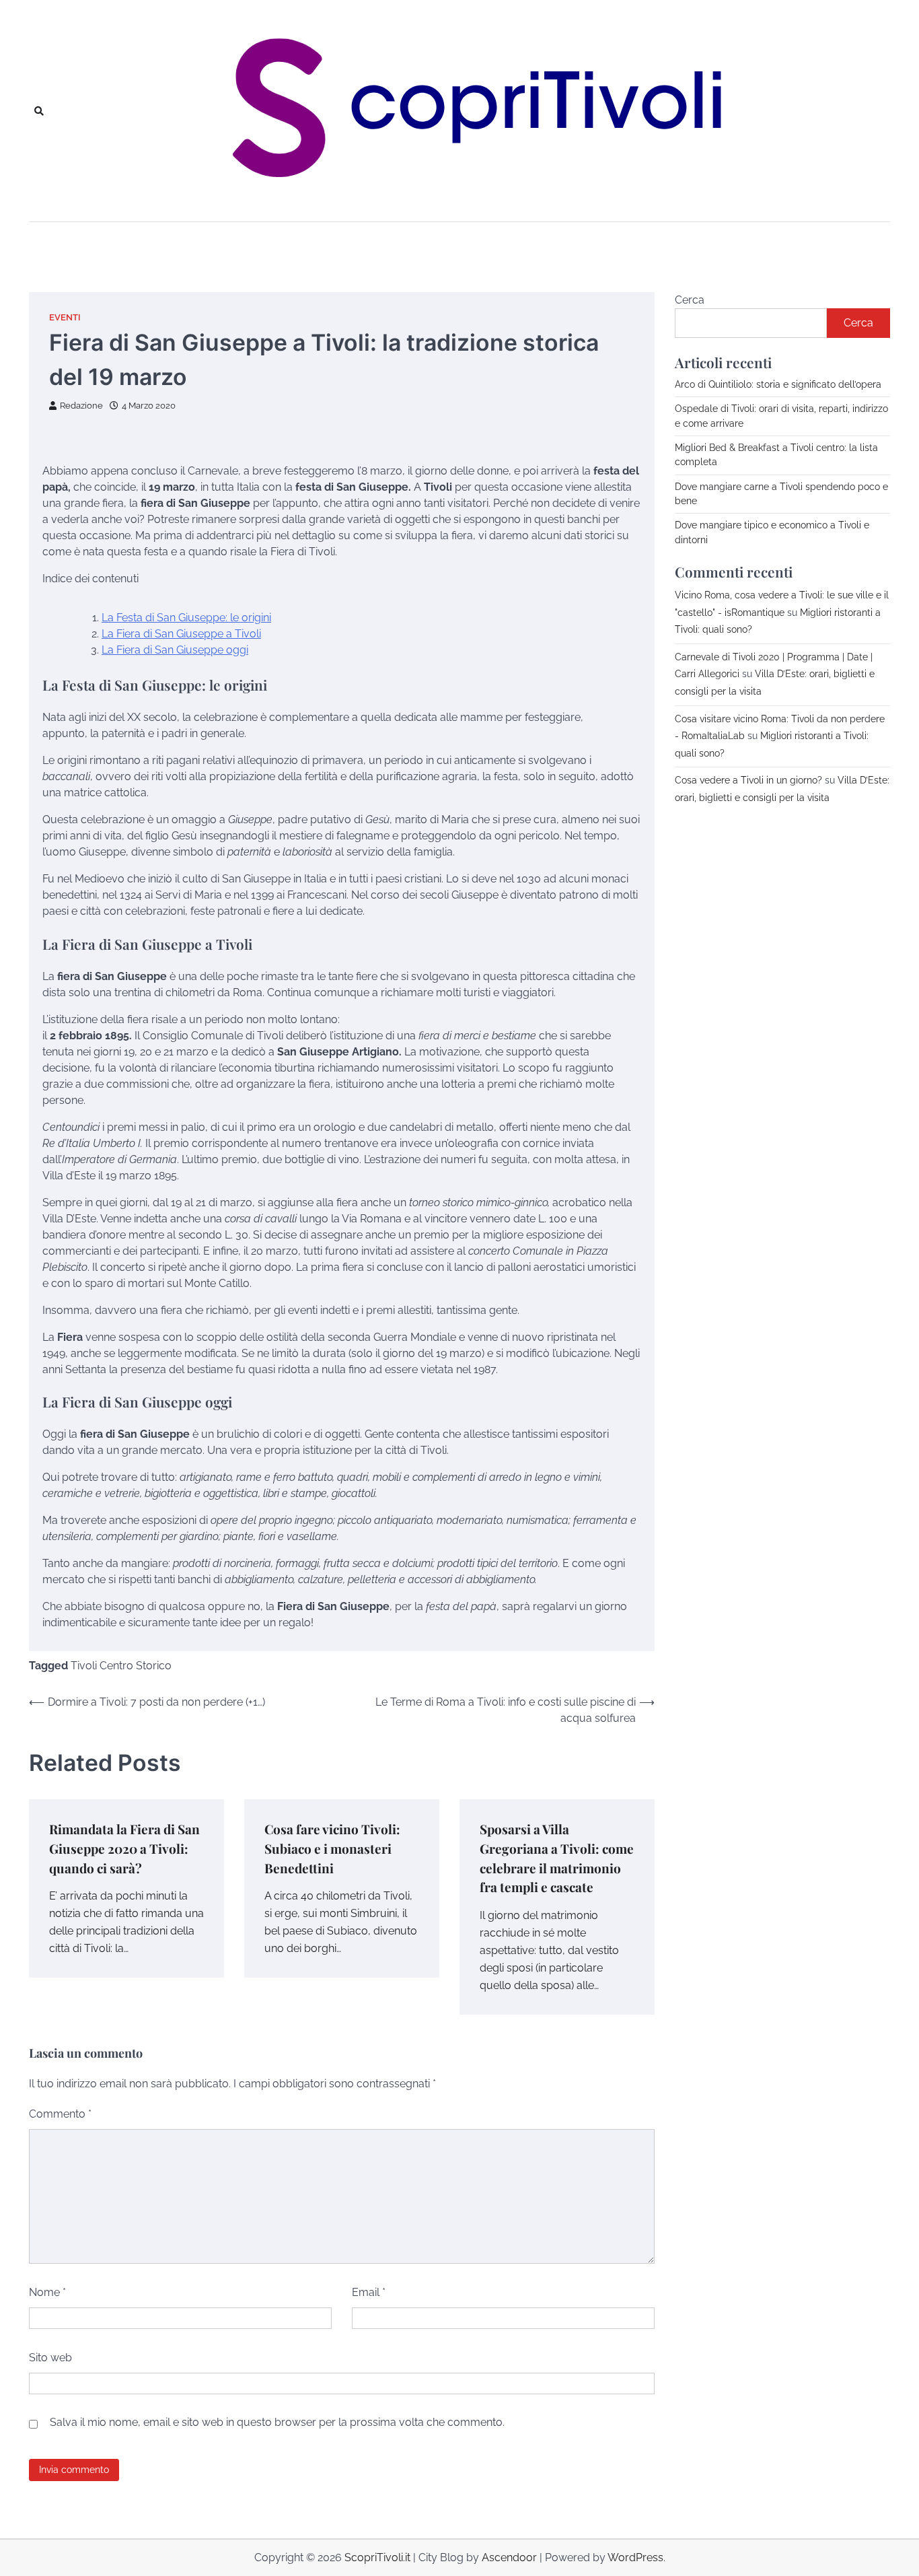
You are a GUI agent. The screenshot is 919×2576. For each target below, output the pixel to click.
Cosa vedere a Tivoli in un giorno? (748, 780)
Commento (60, 2114)
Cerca (690, 300)
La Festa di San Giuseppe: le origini (186, 618)
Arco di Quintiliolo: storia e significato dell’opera (778, 384)
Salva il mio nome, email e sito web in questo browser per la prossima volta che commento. (277, 2422)
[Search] (39, 111)
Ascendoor (509, 2557)
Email (369, 2292)
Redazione (81, 406)
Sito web (50, 2358)
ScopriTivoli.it (377, 2557)
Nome (47, 2292)
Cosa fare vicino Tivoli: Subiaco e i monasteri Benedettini (332, 1848)
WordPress (635, 2557)
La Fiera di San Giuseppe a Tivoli (181, 634)
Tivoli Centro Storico (121, 1666)
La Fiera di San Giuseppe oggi (175, 650)
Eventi (65, 317)
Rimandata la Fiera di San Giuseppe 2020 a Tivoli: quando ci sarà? (124, 1848)
